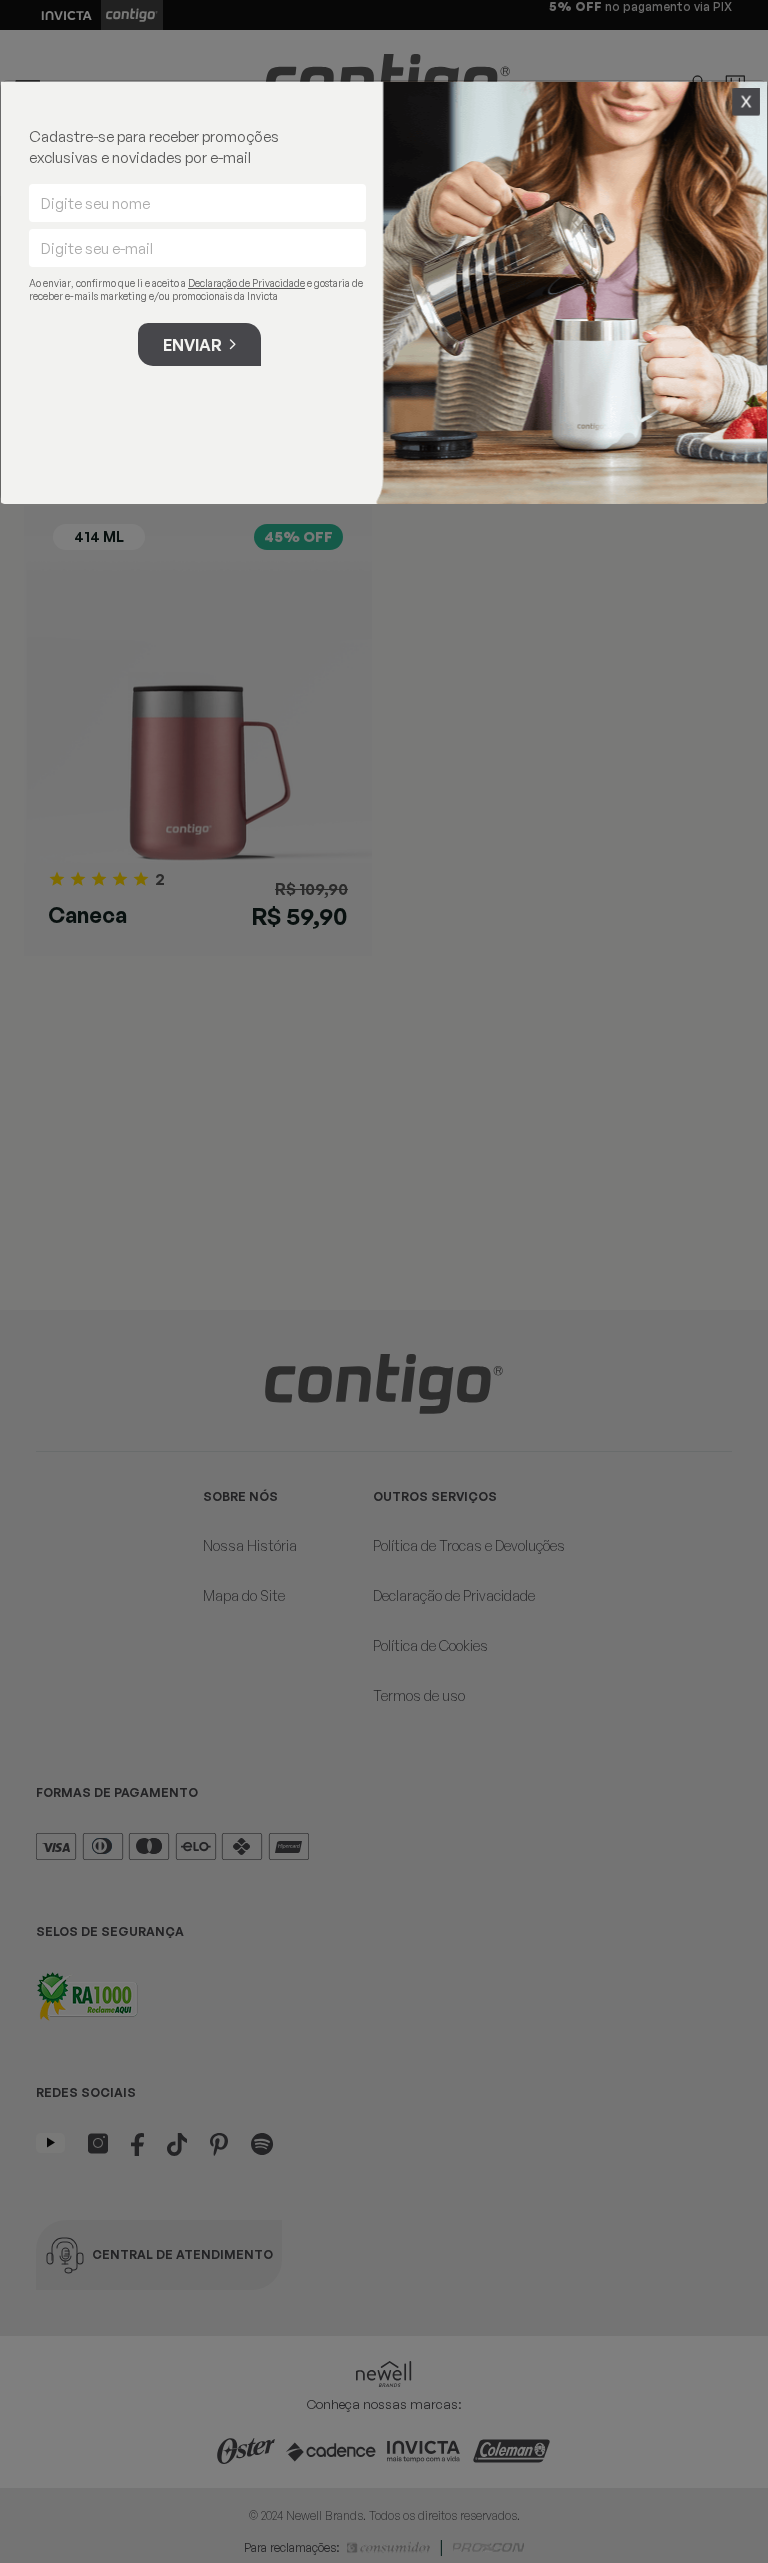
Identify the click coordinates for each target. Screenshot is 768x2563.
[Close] (746, 102)
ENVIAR (192, 345)
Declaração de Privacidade (246, 283)
